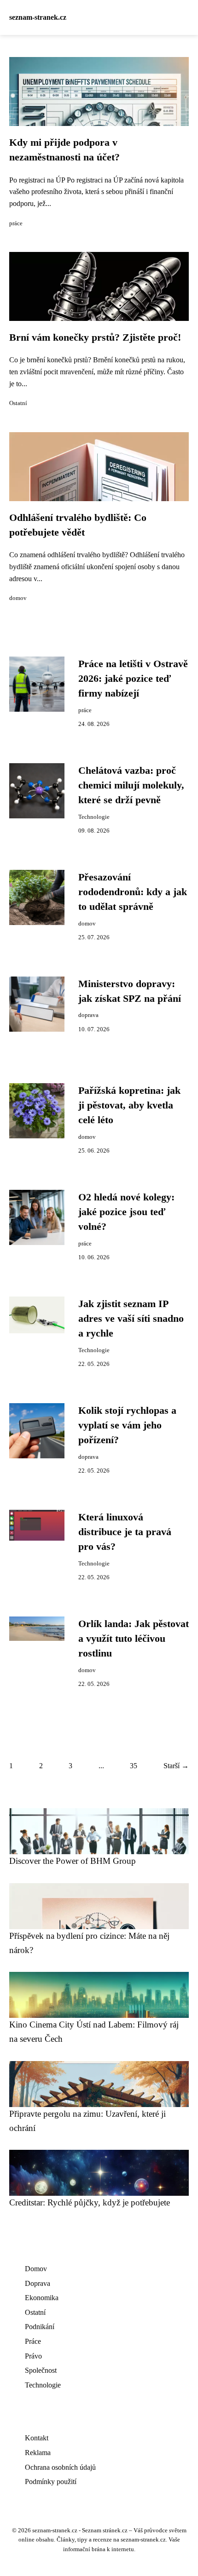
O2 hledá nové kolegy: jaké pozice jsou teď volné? (126, 1212)
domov (18, 598)
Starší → (176, 1766)
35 (134, 1766)
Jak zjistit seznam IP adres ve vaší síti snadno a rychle (131, 1319)
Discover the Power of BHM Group (73, 1861)
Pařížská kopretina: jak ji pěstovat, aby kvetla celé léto (129, 1105)
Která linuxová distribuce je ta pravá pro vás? (125, 1532)
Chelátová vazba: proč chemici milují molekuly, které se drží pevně (131, 785)
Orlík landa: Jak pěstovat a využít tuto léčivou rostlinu (134, 1639)
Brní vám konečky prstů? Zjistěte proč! (95, 337)
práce (16, 223)
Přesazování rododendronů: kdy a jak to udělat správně (133, 892)
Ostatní (18, 403)
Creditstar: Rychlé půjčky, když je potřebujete (90, 2202)
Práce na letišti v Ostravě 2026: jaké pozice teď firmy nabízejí (133, 679)
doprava (88, 1015)
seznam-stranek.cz (38, 17)
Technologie (94, 817)
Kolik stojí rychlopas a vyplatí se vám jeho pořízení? (127, 1425)
